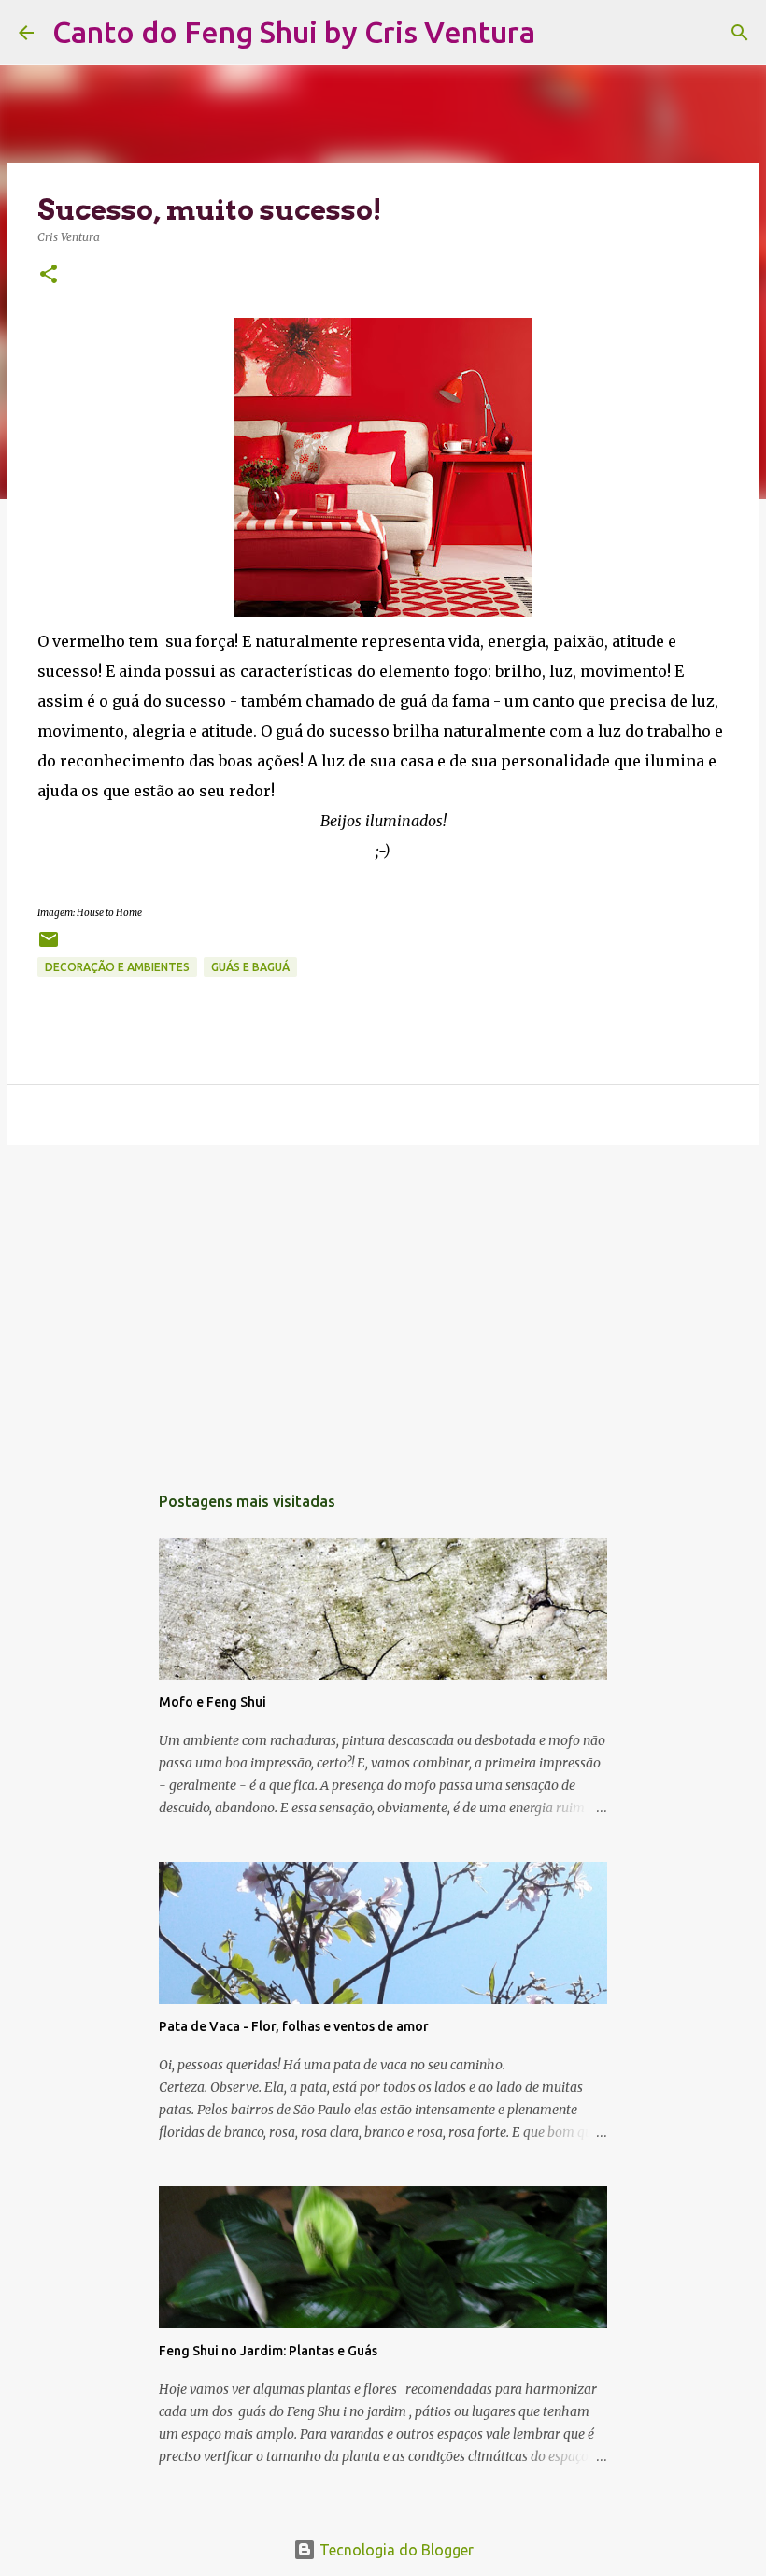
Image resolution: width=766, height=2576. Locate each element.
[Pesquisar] (561, 33)
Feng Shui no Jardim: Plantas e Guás (268, 2351)
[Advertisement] (383, 1304)
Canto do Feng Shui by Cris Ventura (294, 32)
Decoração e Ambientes (117, 967)
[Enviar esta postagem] (49, 946)
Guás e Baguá (250, 967)
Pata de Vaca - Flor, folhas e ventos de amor (294, 2026)
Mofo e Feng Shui (213, 1702)
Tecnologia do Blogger (395, 2550)
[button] (49, 275)
